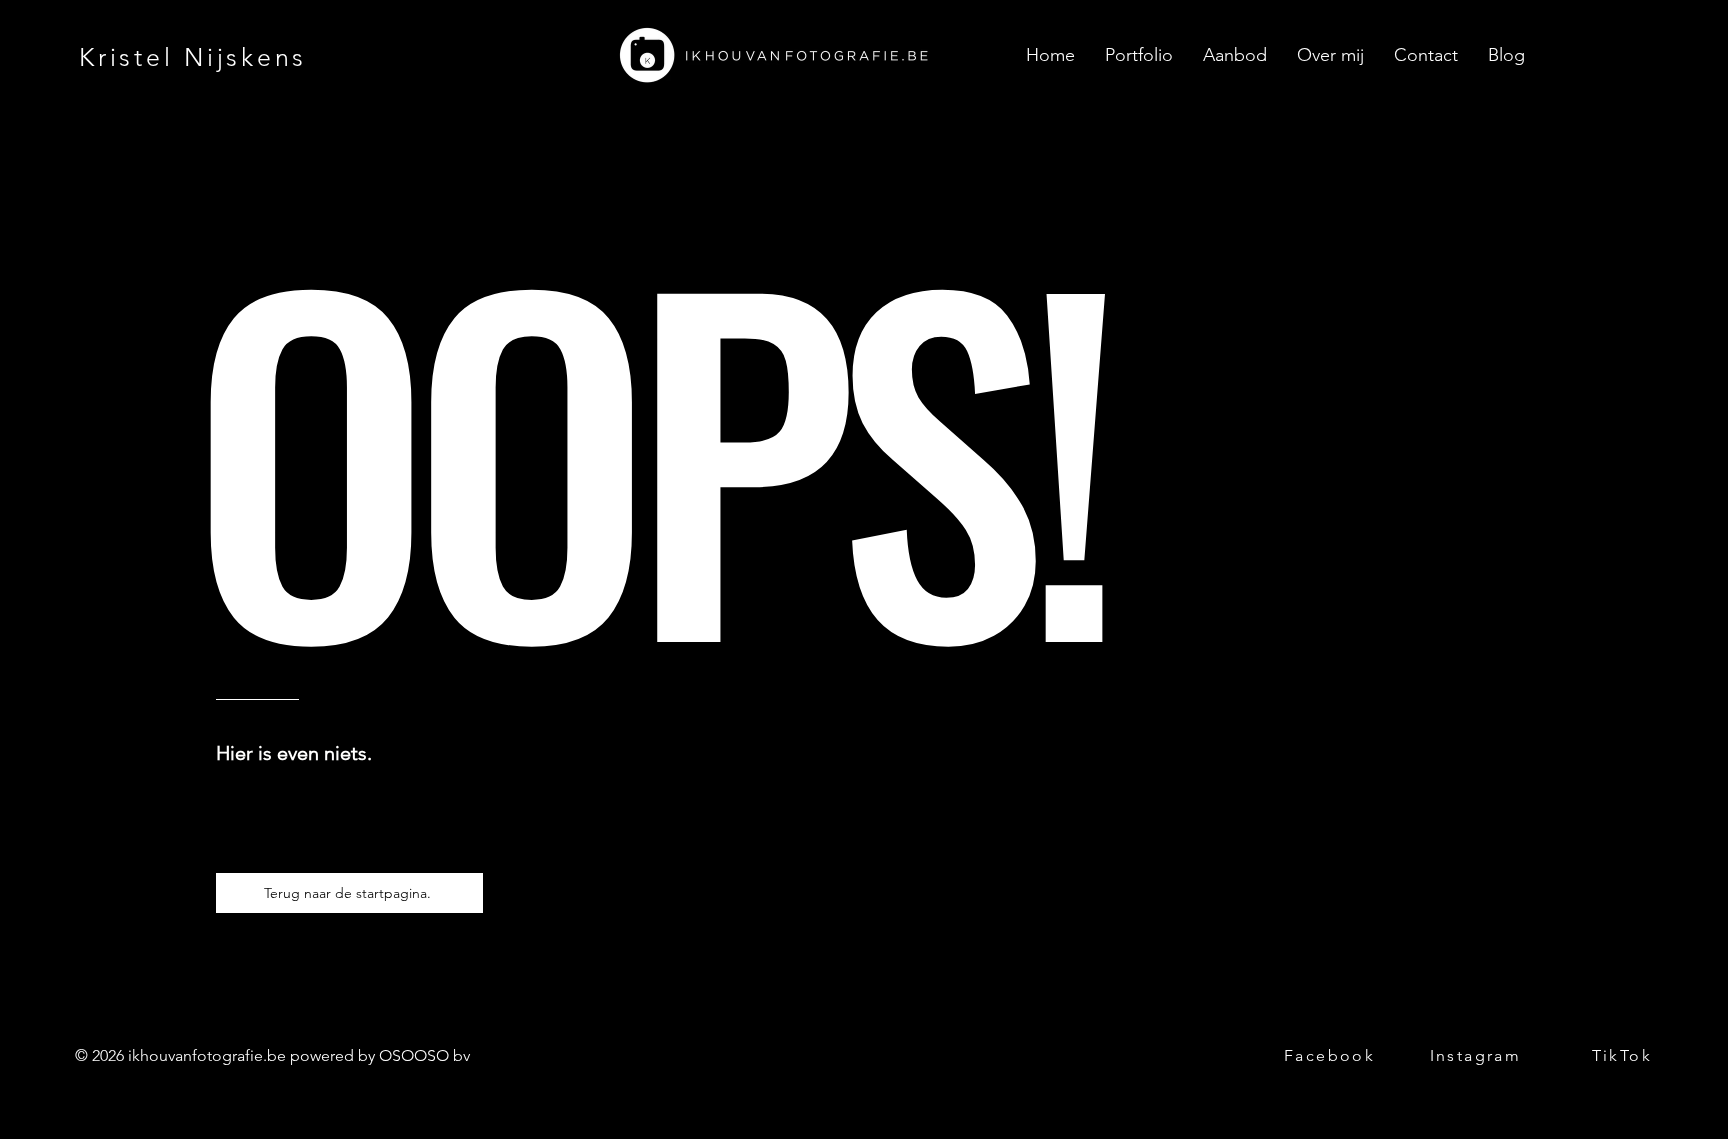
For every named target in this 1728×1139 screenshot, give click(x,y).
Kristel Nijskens (193, 57)
